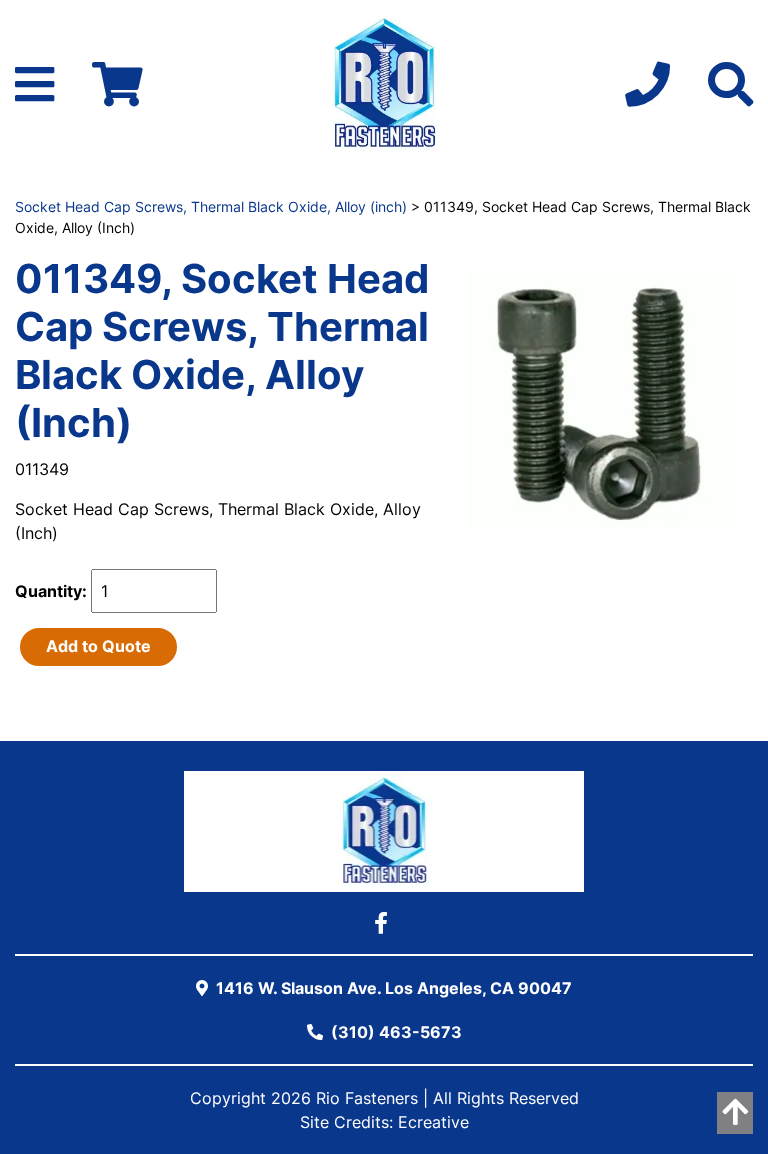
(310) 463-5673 (394, 1032)
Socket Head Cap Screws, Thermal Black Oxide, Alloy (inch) (211, 206)
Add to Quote (98, 646)
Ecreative (433, 1122)
